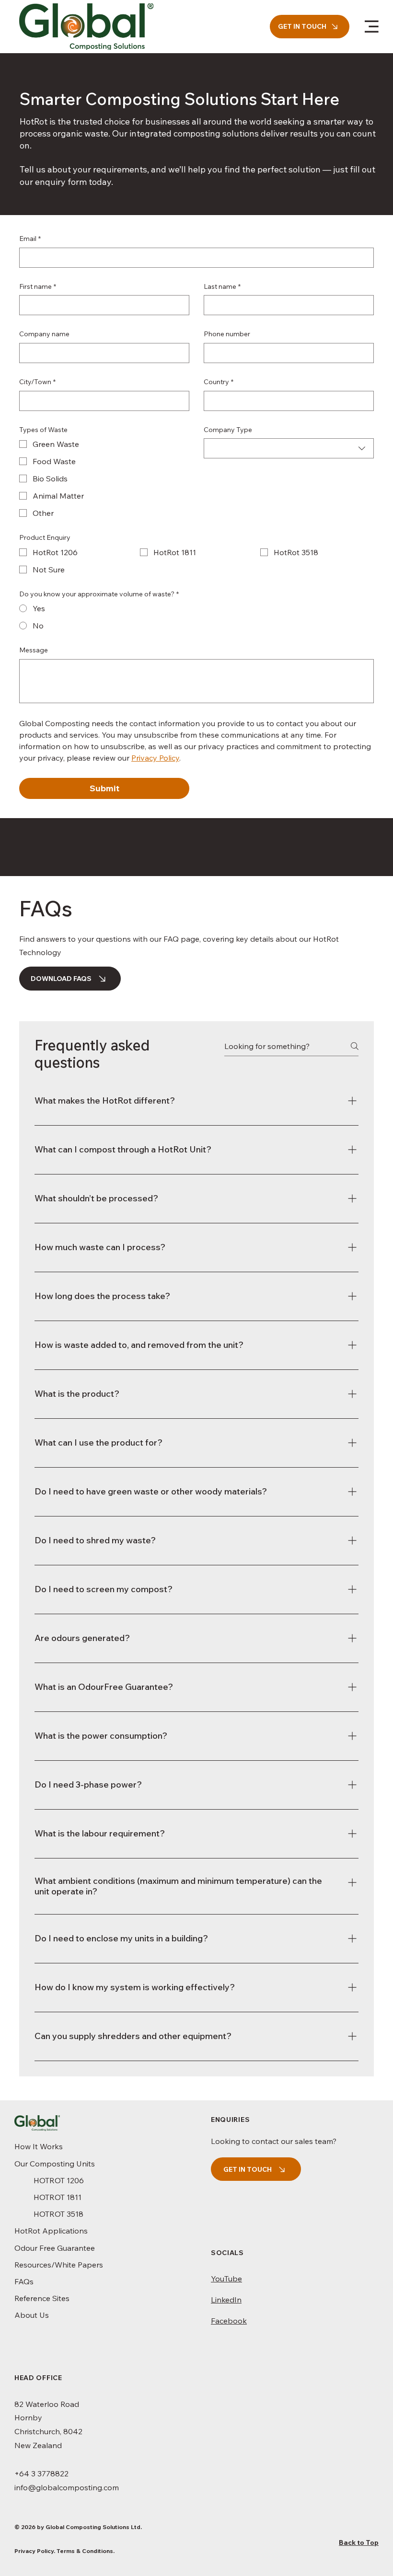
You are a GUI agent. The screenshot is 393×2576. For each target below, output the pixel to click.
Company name (44, 334)
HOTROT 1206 (59, 2180)
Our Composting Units (55, 2164)
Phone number (227, 334)
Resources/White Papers (59, 2265)
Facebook (229, 2321)
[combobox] (289, 448)
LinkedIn (226, 2300)
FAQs (24, 2281)
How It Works (39, 2146)
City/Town (37, 382)
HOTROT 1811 (58, 2197)
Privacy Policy (34, 2551)
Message (34, 650)
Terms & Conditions (85, 2551)
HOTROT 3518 (58, 2214)
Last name (222, 286)
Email (30, 239)
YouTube (226, 2279)
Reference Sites (42, 2298)
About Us (32, 2315)
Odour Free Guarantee (55, 2248)
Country (219, 382)
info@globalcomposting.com (67, 2487)
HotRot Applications (51, 2231)
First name (38, 286)
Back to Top (359, 2542)
